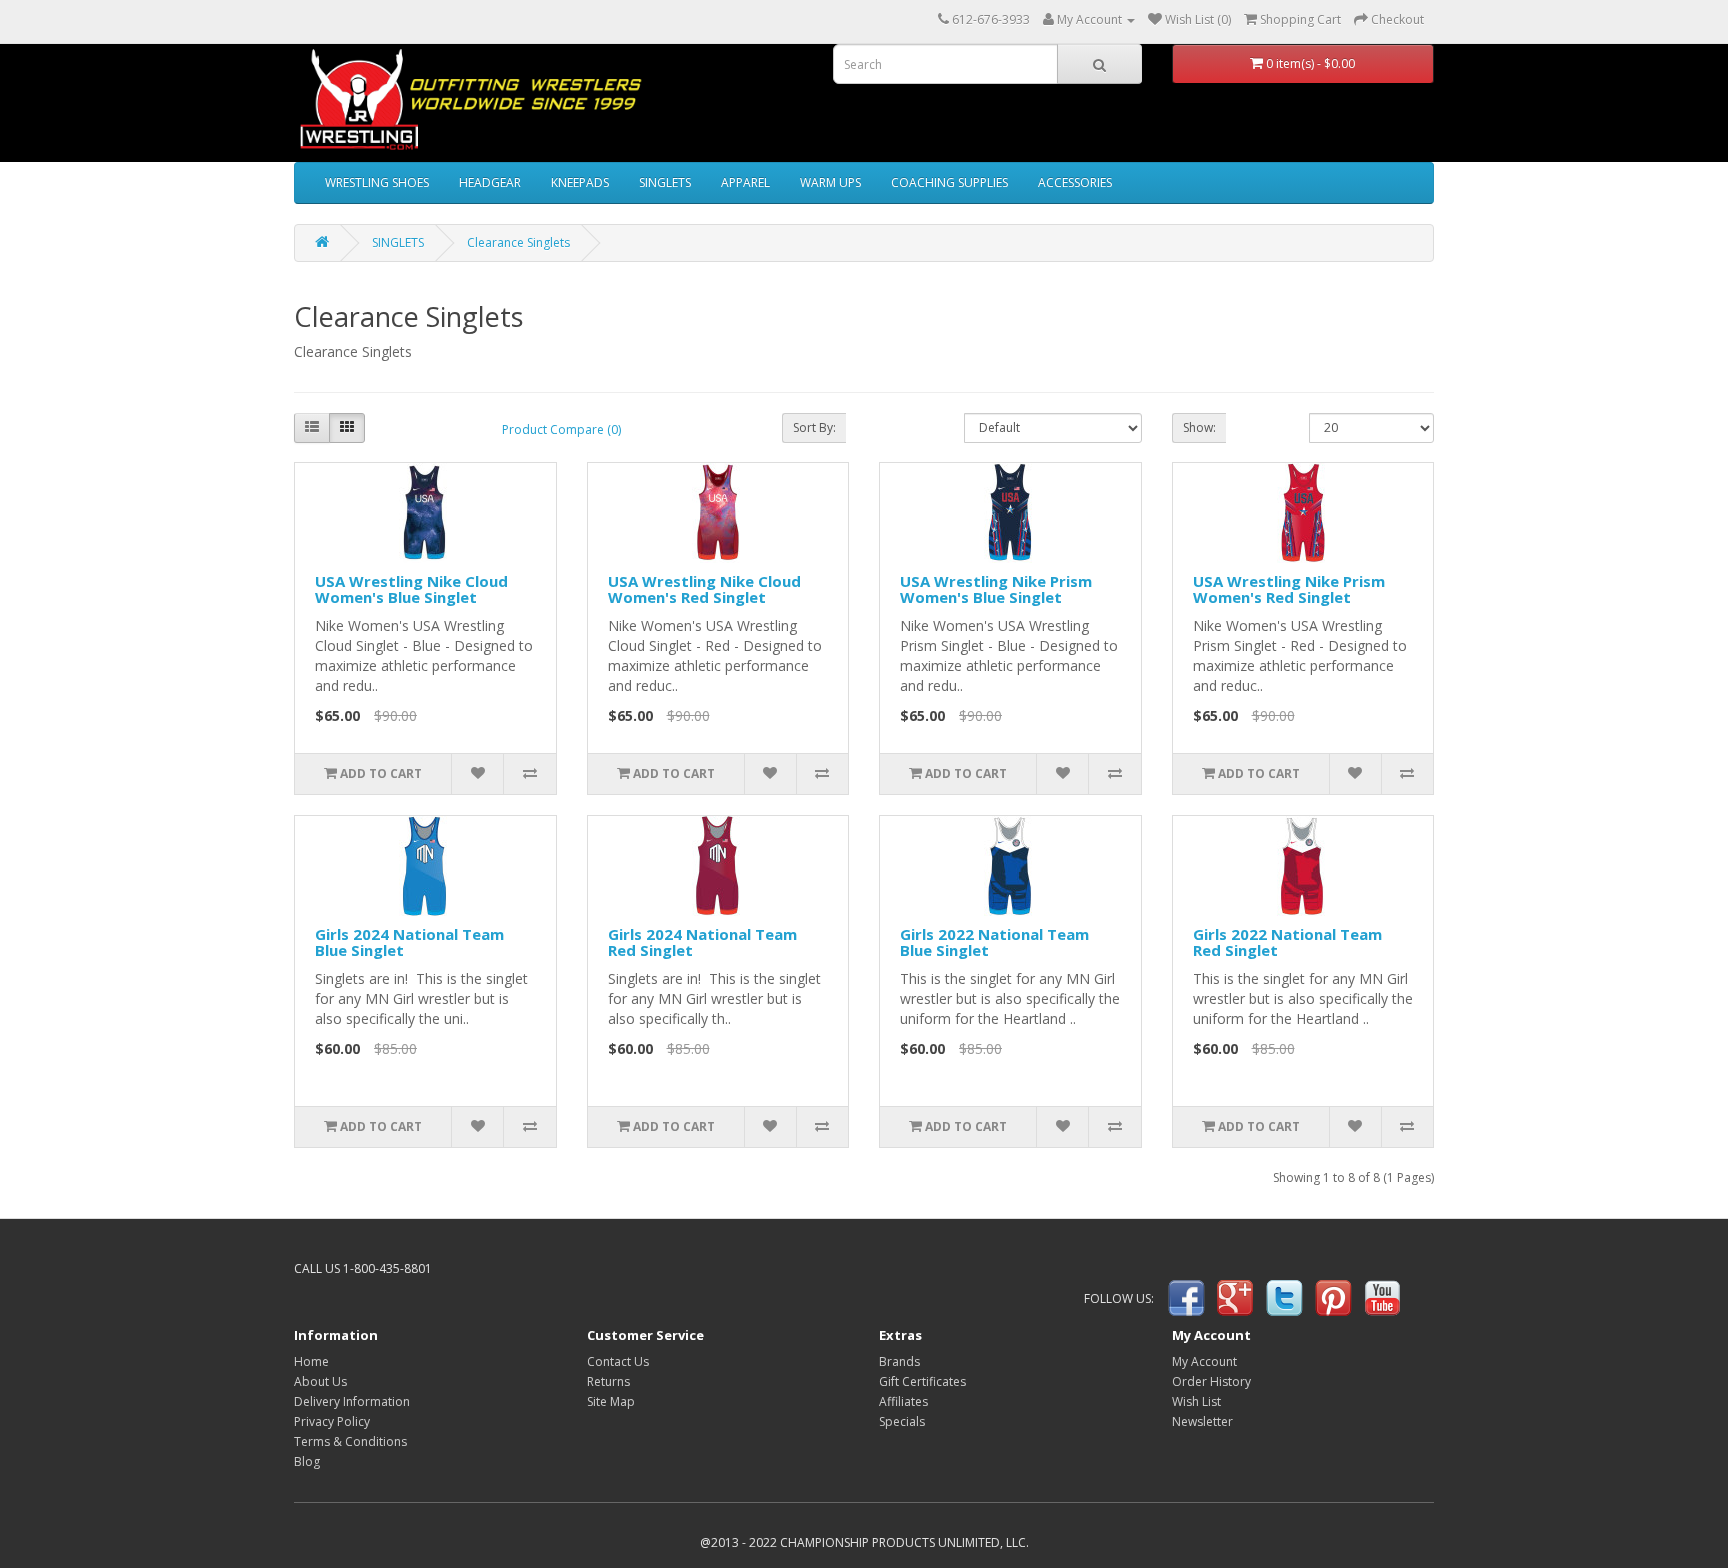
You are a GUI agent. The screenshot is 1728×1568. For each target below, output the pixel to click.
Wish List (1196, 1401)
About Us (320, 1381)
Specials (902, 1421)
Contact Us (618, 1361)
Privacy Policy (332, 1421)
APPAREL (745, 182)
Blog (307, 1461)
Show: (1199, 427)
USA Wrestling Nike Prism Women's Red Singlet (1289, 589)
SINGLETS (665, 182)
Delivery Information (352, 1401)
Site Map (611, 1401)
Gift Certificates (922, 1381)
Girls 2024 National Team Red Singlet (702, 942)
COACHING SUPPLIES (949, 182)
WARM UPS (830, 182)
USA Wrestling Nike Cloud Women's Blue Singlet (411, 589)
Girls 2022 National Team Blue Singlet (994, 942)
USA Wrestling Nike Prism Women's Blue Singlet (996, 589)
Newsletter (1202, 1421)
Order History (1211, 1381)
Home (311, 1361)
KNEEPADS (580, 182)
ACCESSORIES (1075, 182)
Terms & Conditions (350, 1441)
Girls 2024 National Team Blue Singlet (409, 942)
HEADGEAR (490, 182)
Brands (899, 1361)
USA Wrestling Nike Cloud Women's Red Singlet (704, 589)
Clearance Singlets (518, 242)
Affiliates (903, 1401)
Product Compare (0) (561, 429)
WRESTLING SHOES (377, 182)
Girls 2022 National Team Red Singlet (1287, 942)
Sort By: (814, 427)
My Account (1204, 1361)
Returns (608, 1381)
